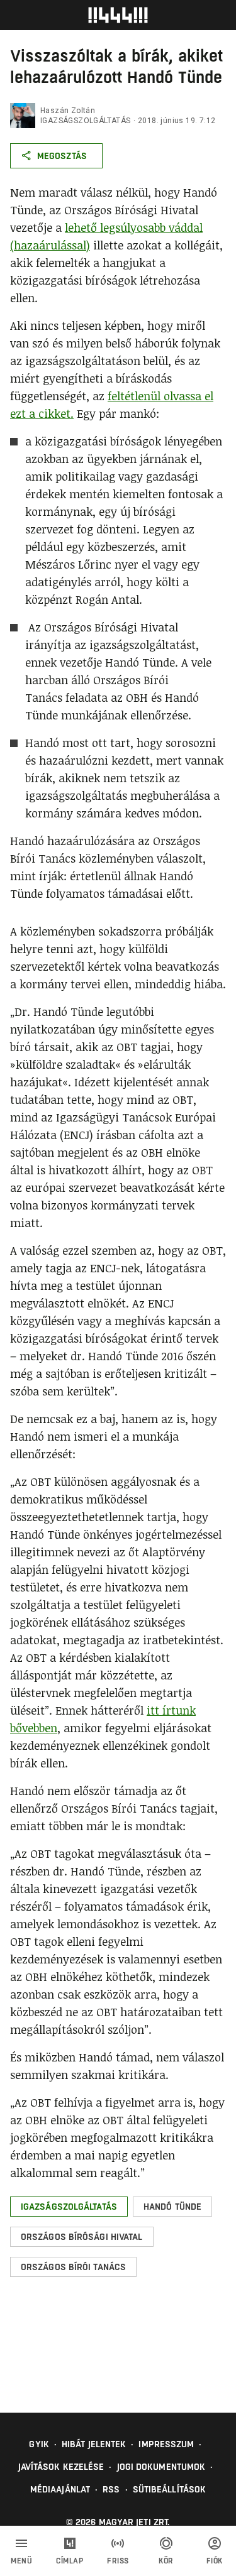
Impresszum (166, 2444)
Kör (166, 2561)
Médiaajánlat (60, 2489)
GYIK (39, 2444)
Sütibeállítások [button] (170, 2489)
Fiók (215, 2561)
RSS (111, 2489)
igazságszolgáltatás (86, 121)
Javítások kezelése (61, 2467)
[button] (69, 2207)
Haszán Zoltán (68, 111)
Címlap (70, 2561)
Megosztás (62, 156)
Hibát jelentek (94, 2444)
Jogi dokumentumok (161, 2467)
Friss (118, 2561)
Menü (21, 2561)
